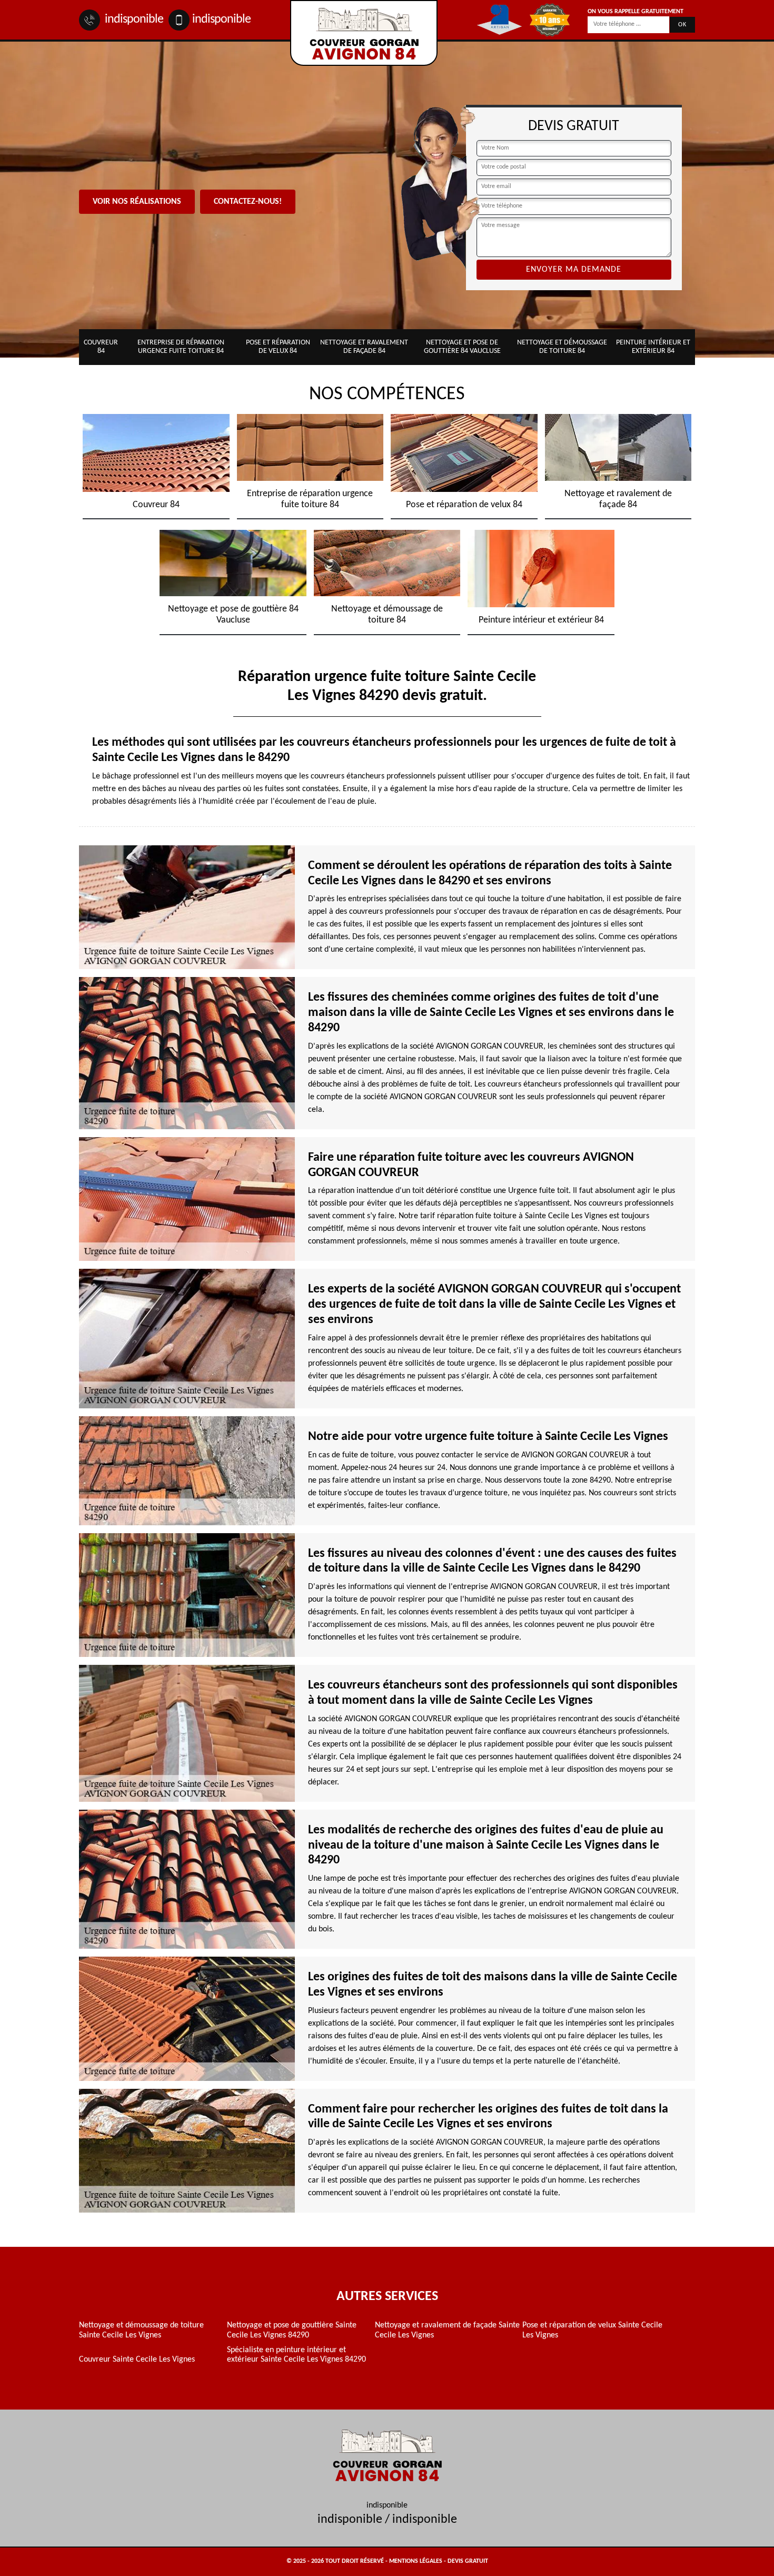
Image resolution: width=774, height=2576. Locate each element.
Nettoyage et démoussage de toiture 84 (562, 347)
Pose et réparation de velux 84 (278, 347)
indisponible (133, 19)
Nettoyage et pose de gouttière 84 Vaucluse (462, 347)
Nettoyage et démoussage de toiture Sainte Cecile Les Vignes (141, 2330)
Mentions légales (416, 2561)
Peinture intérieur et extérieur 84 (653, 347)
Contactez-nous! (248, 202)
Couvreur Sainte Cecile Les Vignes (137, 2360)
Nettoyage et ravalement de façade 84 (364, 347)
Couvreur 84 (101, 347)
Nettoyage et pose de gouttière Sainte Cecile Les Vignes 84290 (292, 2330)
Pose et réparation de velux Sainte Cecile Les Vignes (592, 2330)
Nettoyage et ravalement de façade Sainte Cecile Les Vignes (447, 2330)
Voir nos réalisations (137, 202)
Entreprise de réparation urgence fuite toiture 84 (181, 347)
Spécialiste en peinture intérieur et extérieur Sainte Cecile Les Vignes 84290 (296, 2355)
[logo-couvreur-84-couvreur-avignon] (364, 33)
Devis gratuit (468, 2561)
